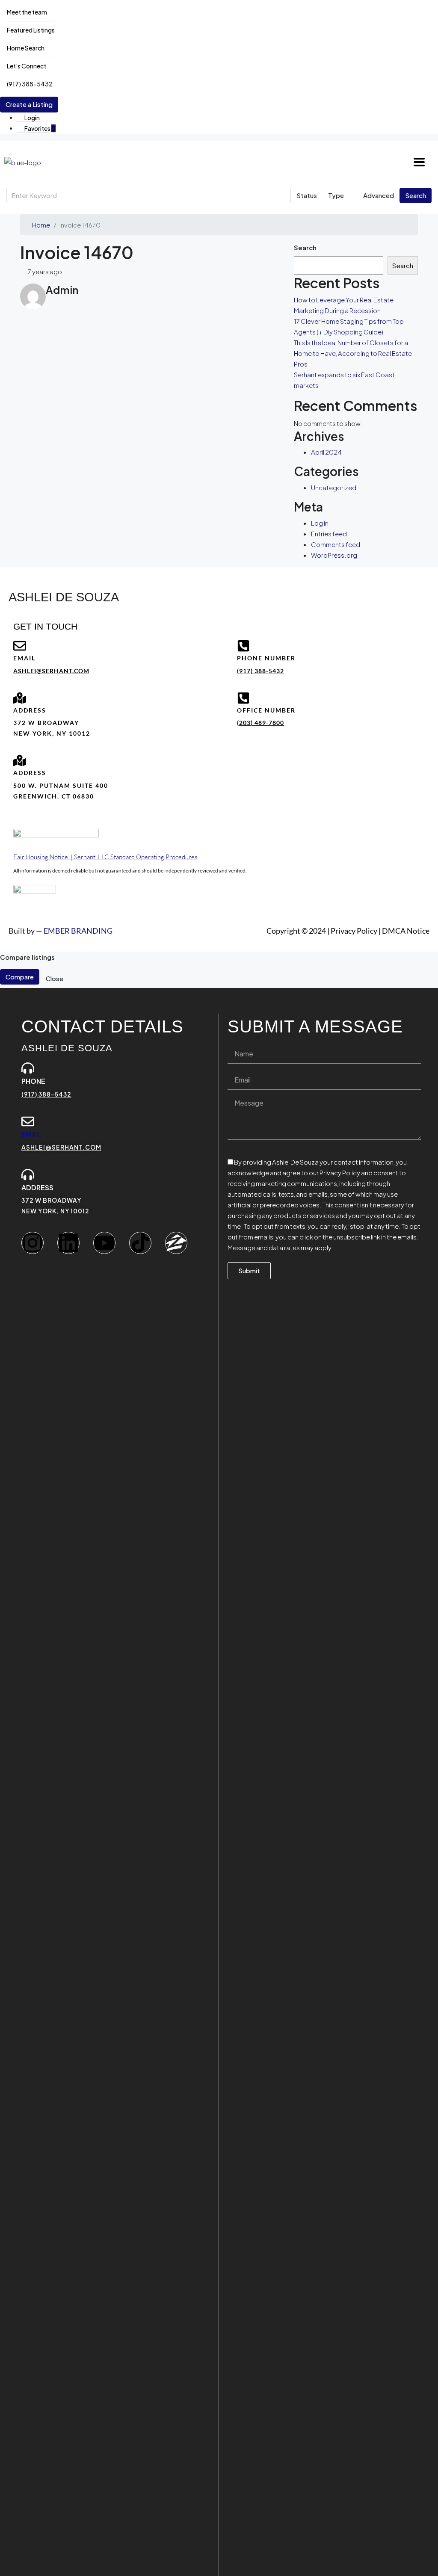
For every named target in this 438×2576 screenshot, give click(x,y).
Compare (20, 977)
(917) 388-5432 (30, 84)
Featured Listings (31, 30)
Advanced (378, 195)
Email (32, 1134)
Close (55, 978)
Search (416, 195)
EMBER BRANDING (78, 931)
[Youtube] (104, 1243)
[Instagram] (33, 1243)
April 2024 (326, 452)
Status (307, 195)
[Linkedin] (68, 1243)
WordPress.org (334, 555)
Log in (320, 523)
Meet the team (27, 12)
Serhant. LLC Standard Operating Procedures (136, 857)
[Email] (28, 1121)
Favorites (40, 128)
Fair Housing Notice (41, 857)
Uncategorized (334, 487)
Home (41, 225)
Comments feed (336, 544)
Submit (249, 1270)
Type (336, 195)
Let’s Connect (27, 66)
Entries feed (329, 534)
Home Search (26, 48)
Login (32, 118)
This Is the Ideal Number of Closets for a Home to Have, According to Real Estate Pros (353, 353)
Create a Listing (29, 104)
